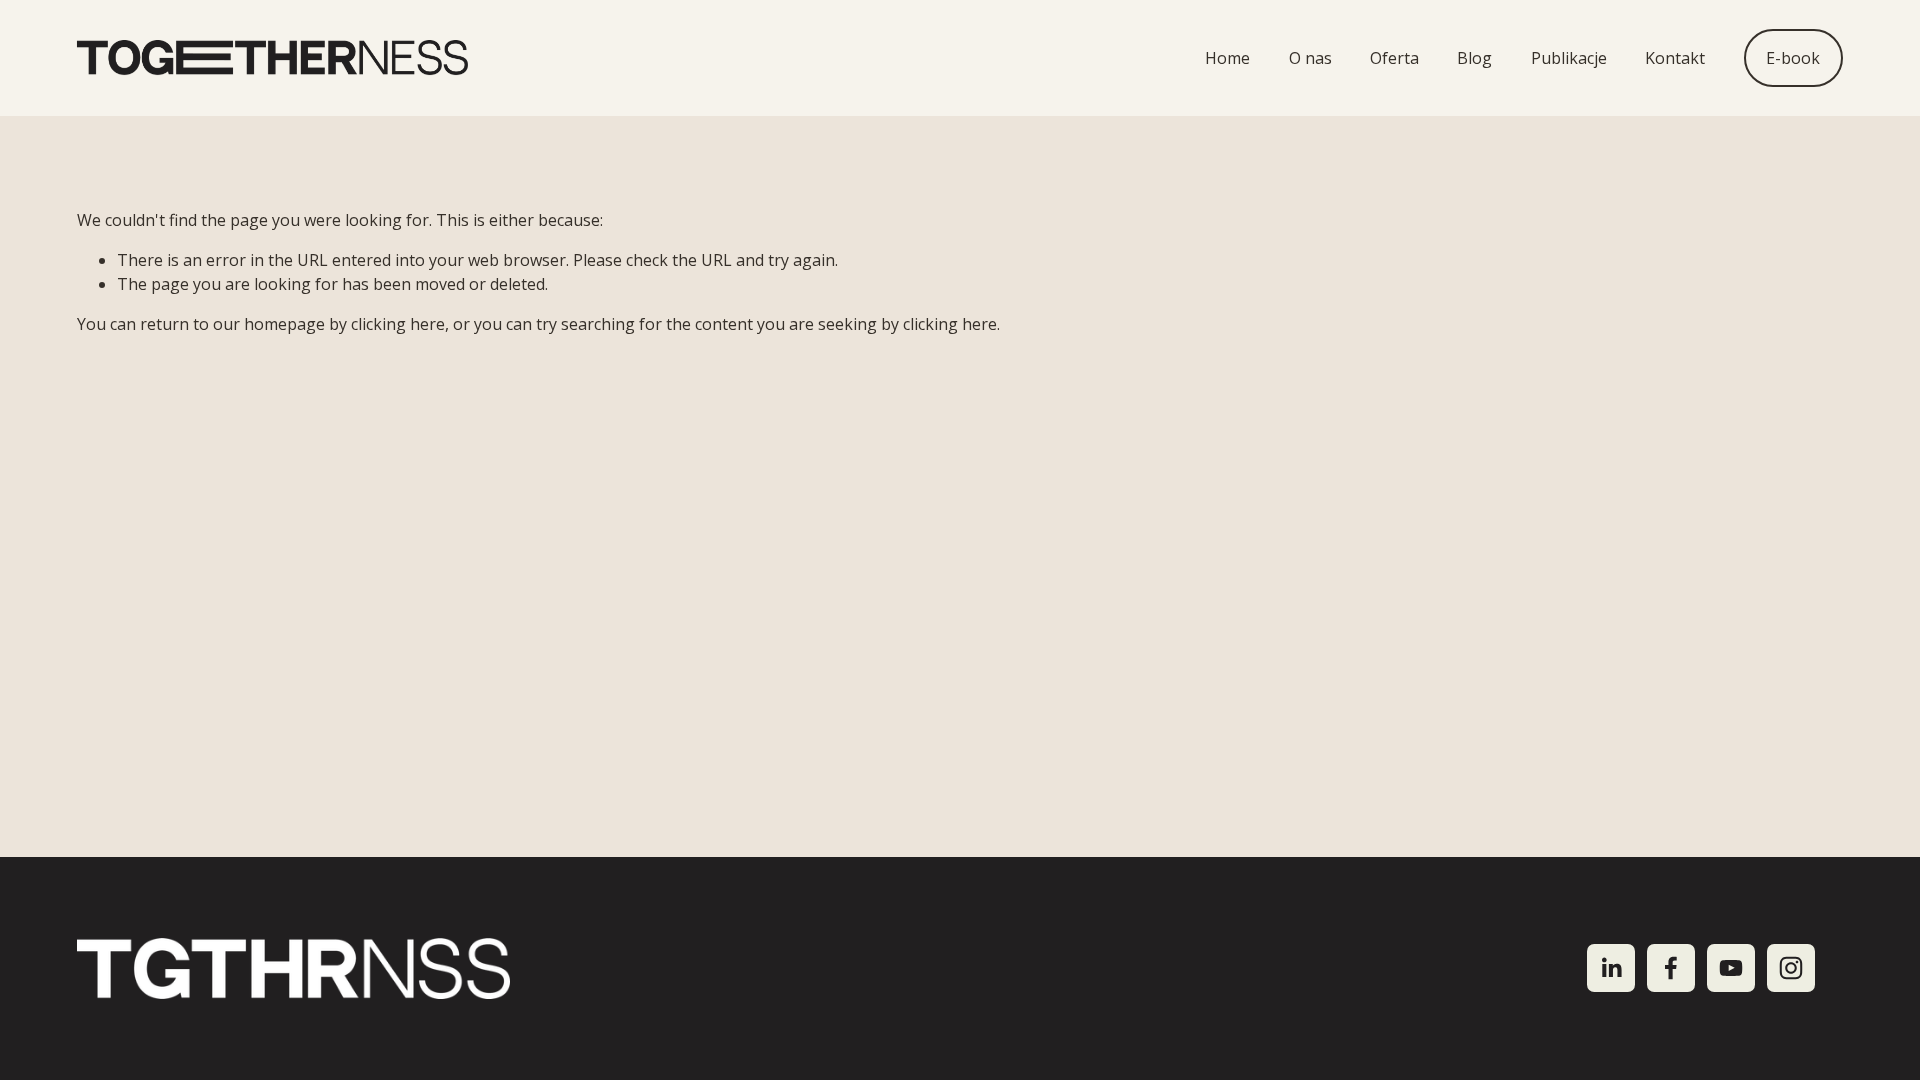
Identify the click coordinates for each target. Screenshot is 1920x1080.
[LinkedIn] (1611, 968)
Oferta (1394, 58)
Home (1227, 58)
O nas (1310, 58)
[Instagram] (1791, 968)
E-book (1793, 58)
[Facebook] (1671, 968)
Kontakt (1675, 58)
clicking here (398, 324)
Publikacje (1569, 58)
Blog (1474, 58)
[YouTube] (1731, 968)
